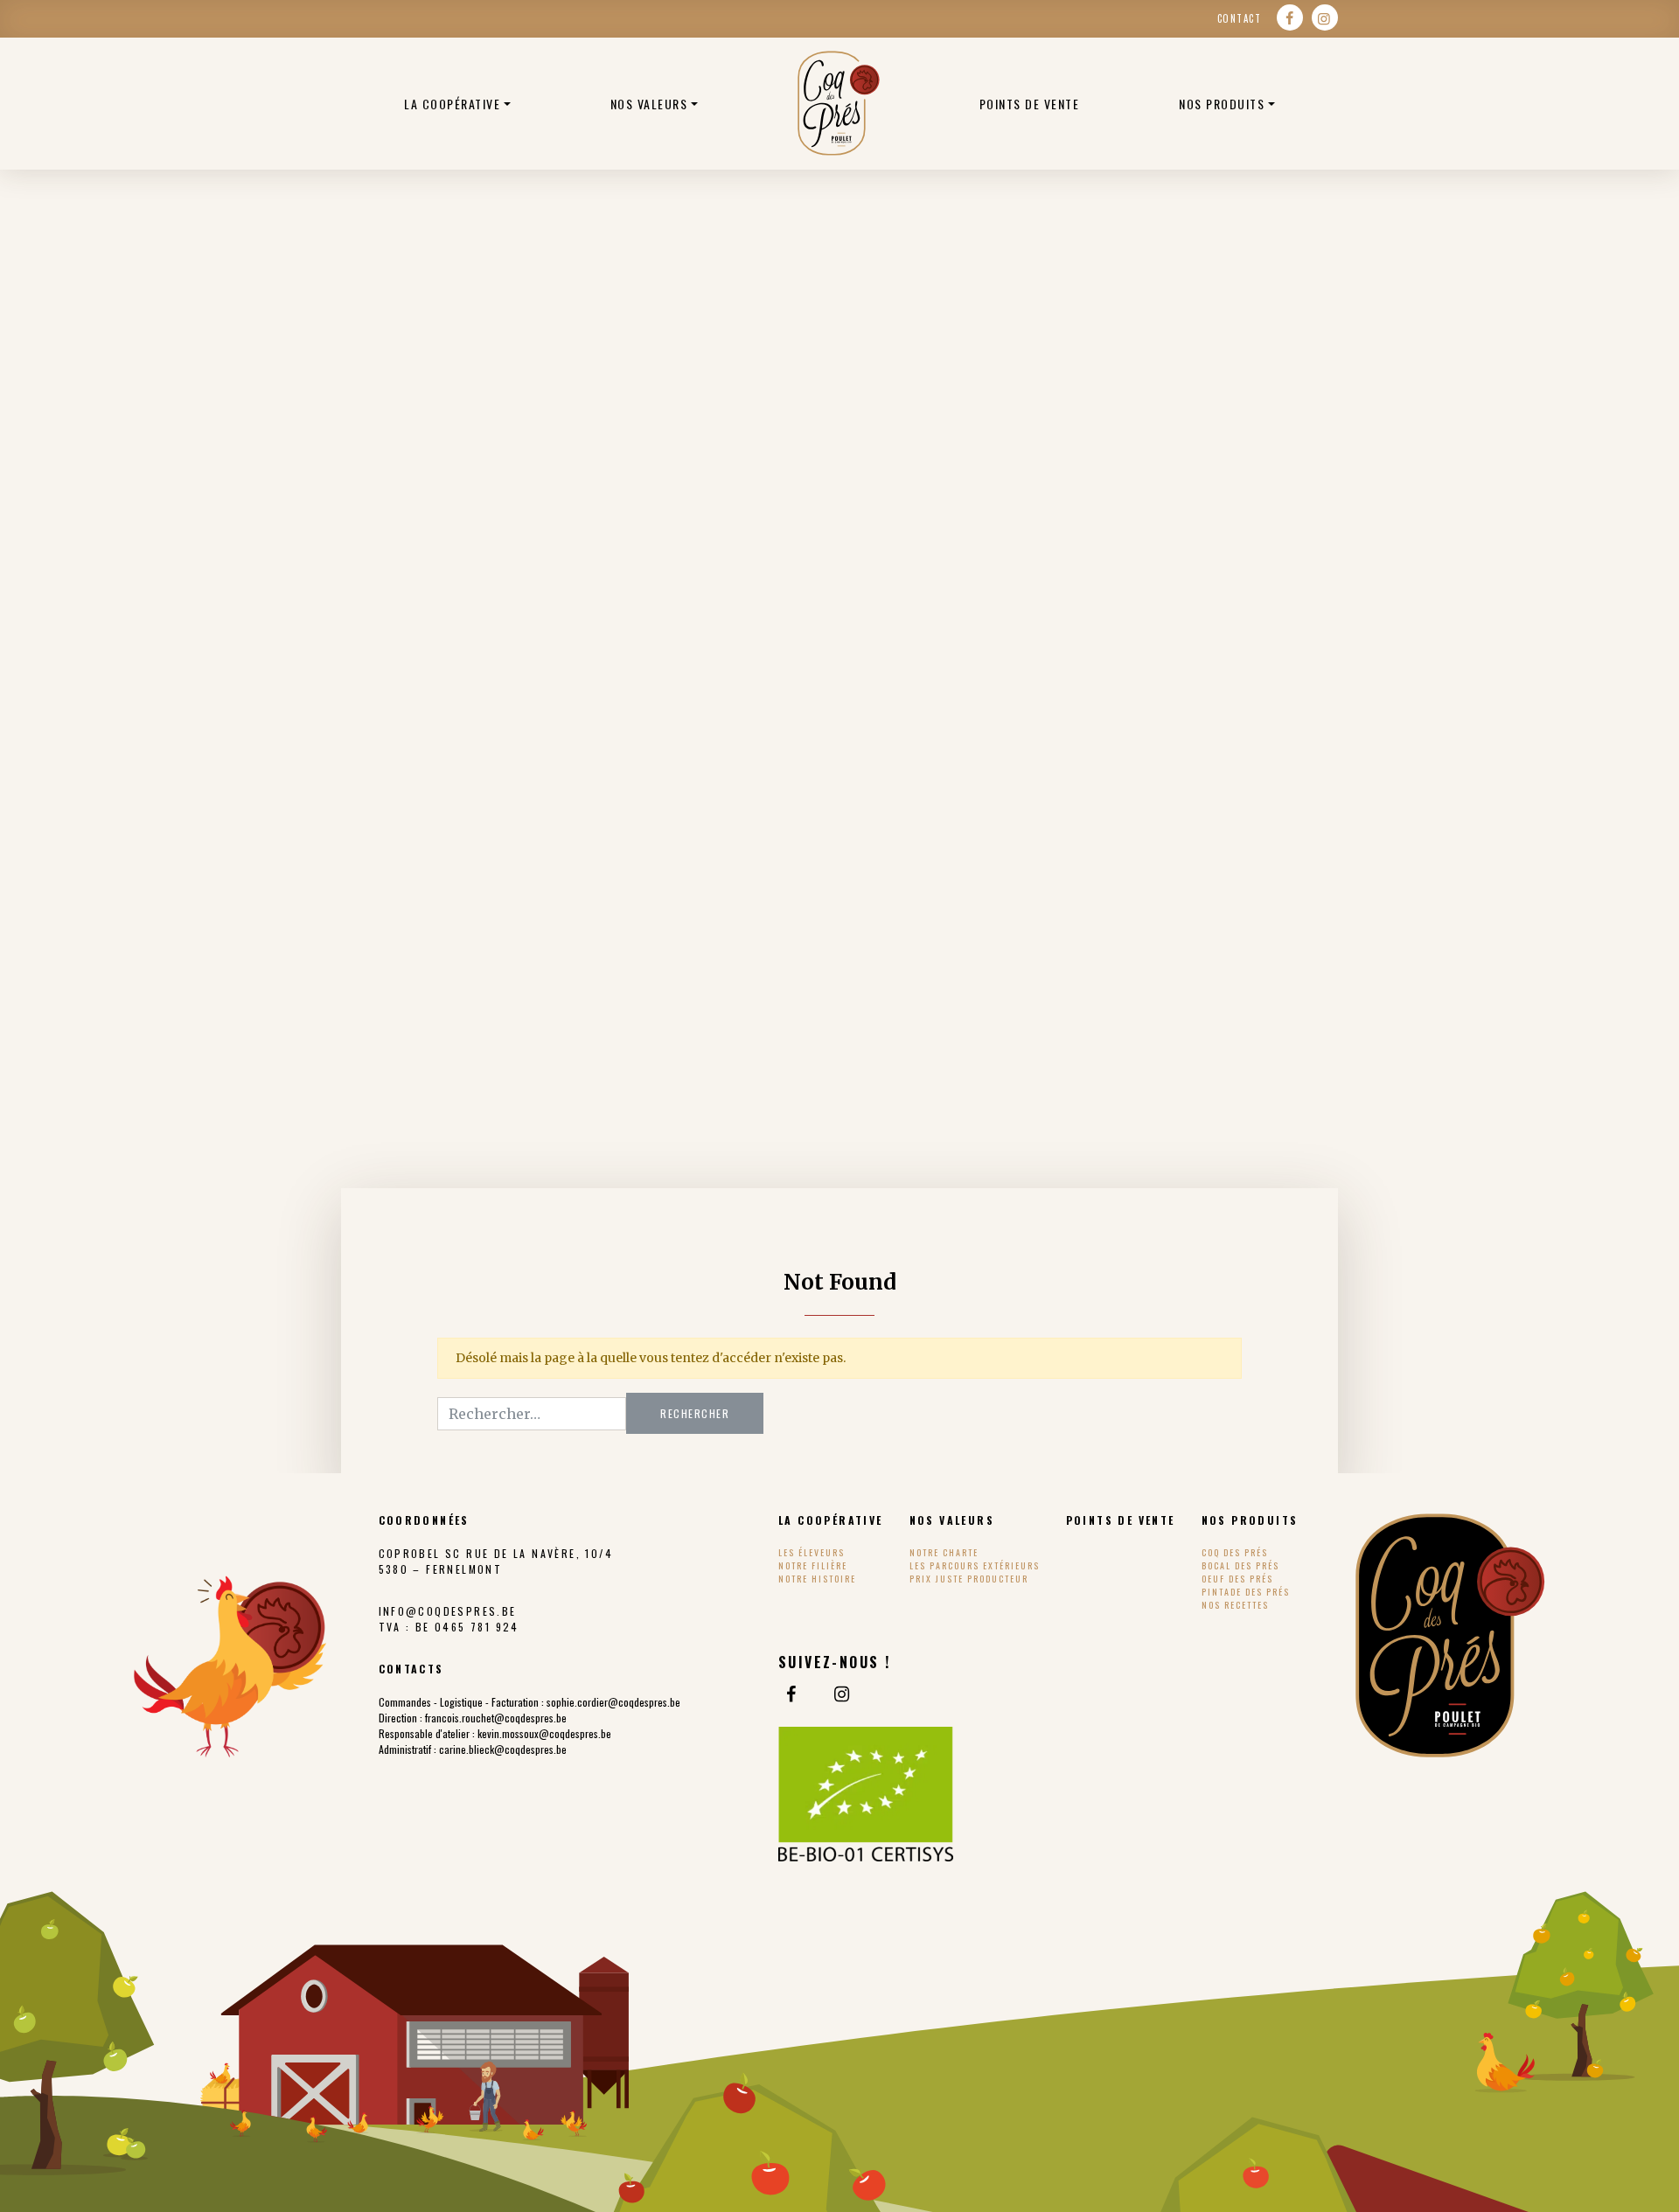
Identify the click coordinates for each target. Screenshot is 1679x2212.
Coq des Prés (1235, 1552)
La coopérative (452, 104)
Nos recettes (1235, 1605)
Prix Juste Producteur (969, 1579)
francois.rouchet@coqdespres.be (496, 1718)
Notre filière (813, 1565)
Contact (1240, 18)
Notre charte (944, 1552)
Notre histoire (817, 1579)
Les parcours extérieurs (975, 1565)
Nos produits (1222, 104)
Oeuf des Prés (1237, 1579)
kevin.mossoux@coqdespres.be (544, 1733)
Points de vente (1030, 104)
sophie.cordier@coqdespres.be (613, 1702)
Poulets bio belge (839, 103)
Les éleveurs (812, 1552)
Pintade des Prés (1246, 1592)
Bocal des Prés (1240, 1565)
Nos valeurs (649, 104)
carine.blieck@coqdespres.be (503, 1749)
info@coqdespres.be (448, 1611)
